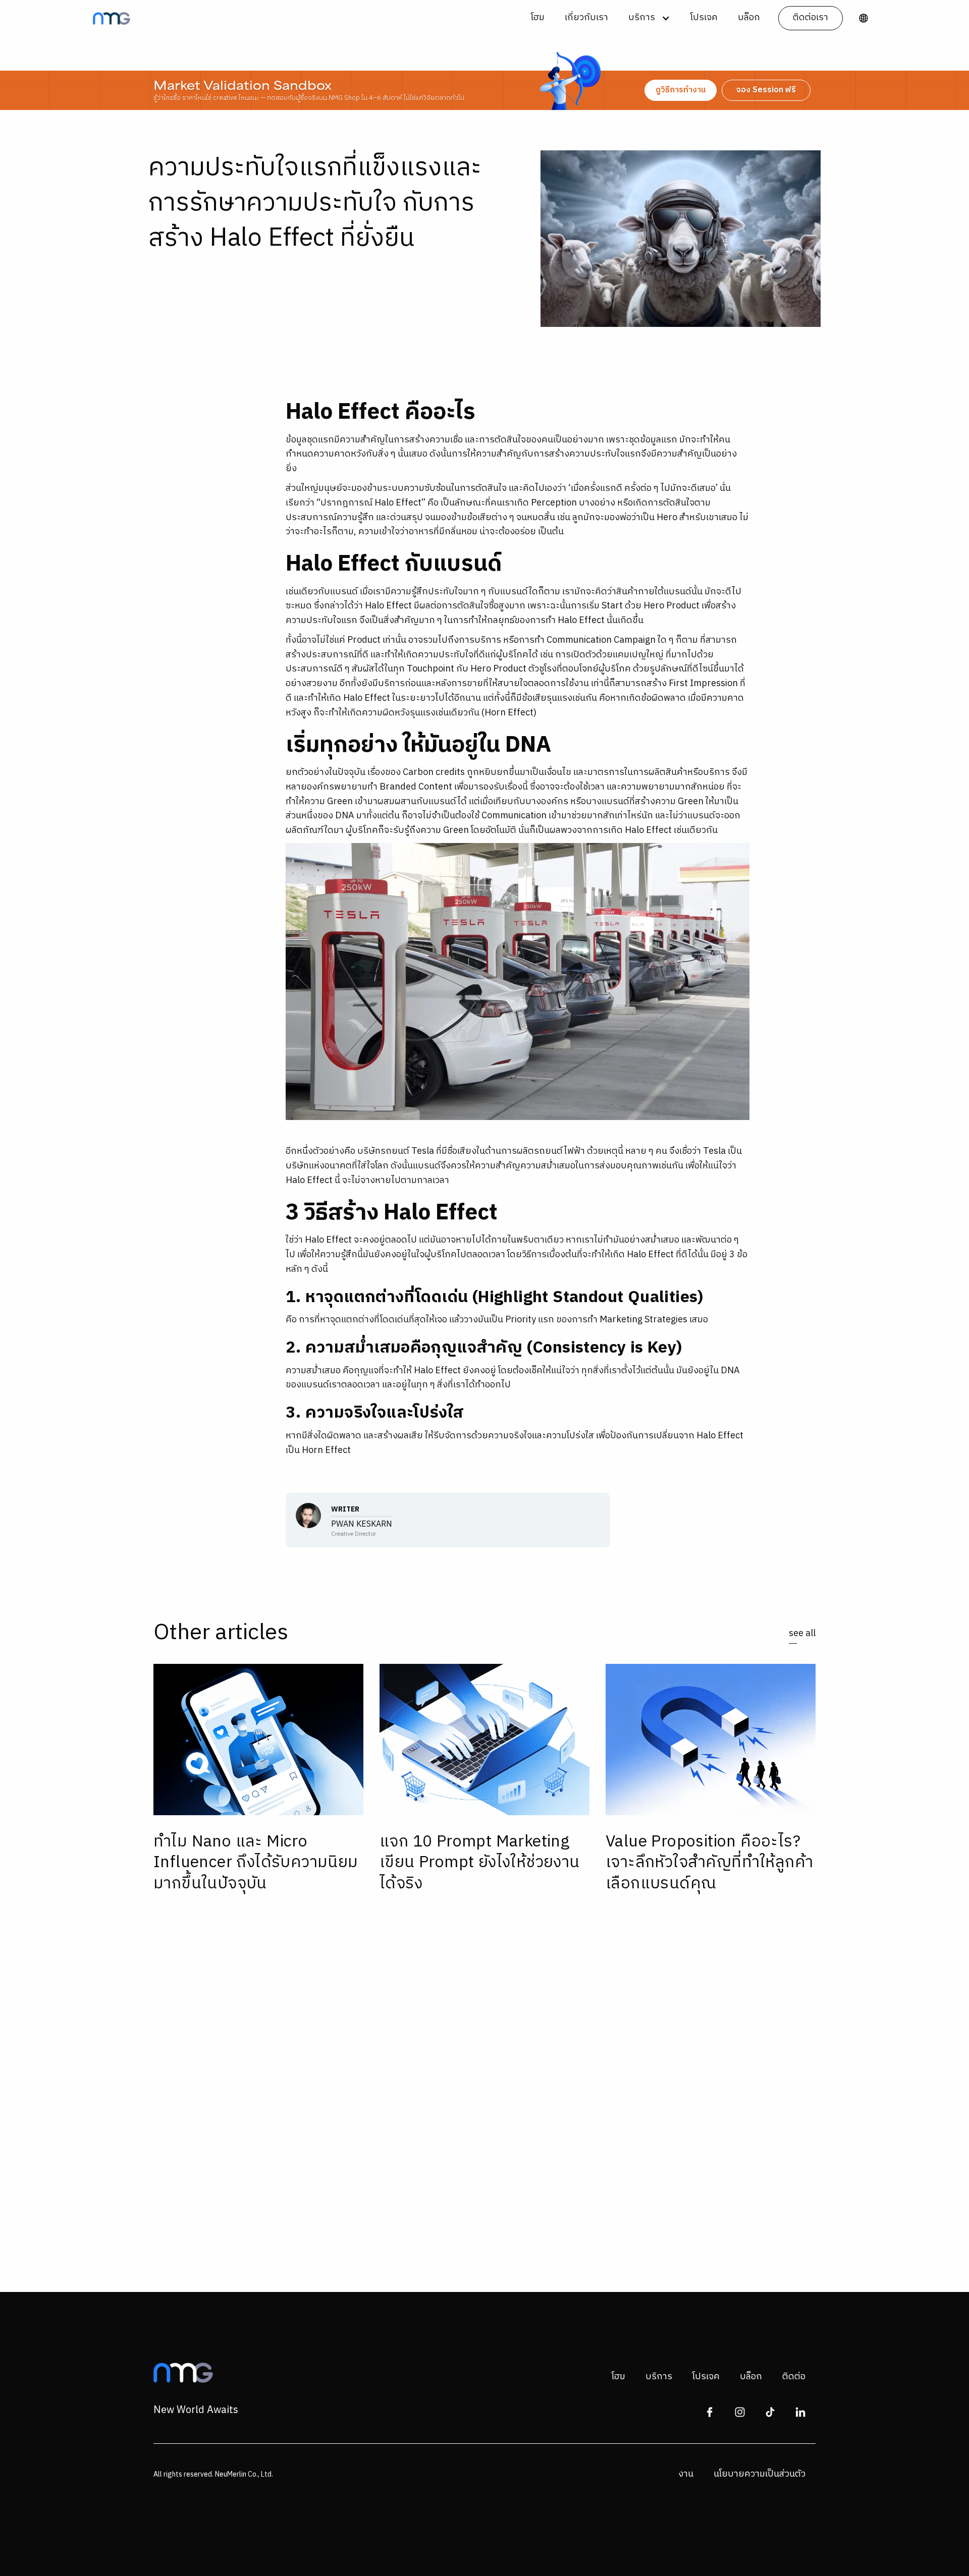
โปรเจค (704, 18)
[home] (112, 18)
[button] (649, 18)
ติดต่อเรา (811, 18)
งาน (686, 2474)
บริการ (659, 2377)
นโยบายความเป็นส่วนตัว (760, 2474)
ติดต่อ (794, 2377)
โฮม (538, 18)
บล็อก (749, 18)
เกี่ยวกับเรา (586, 18)
